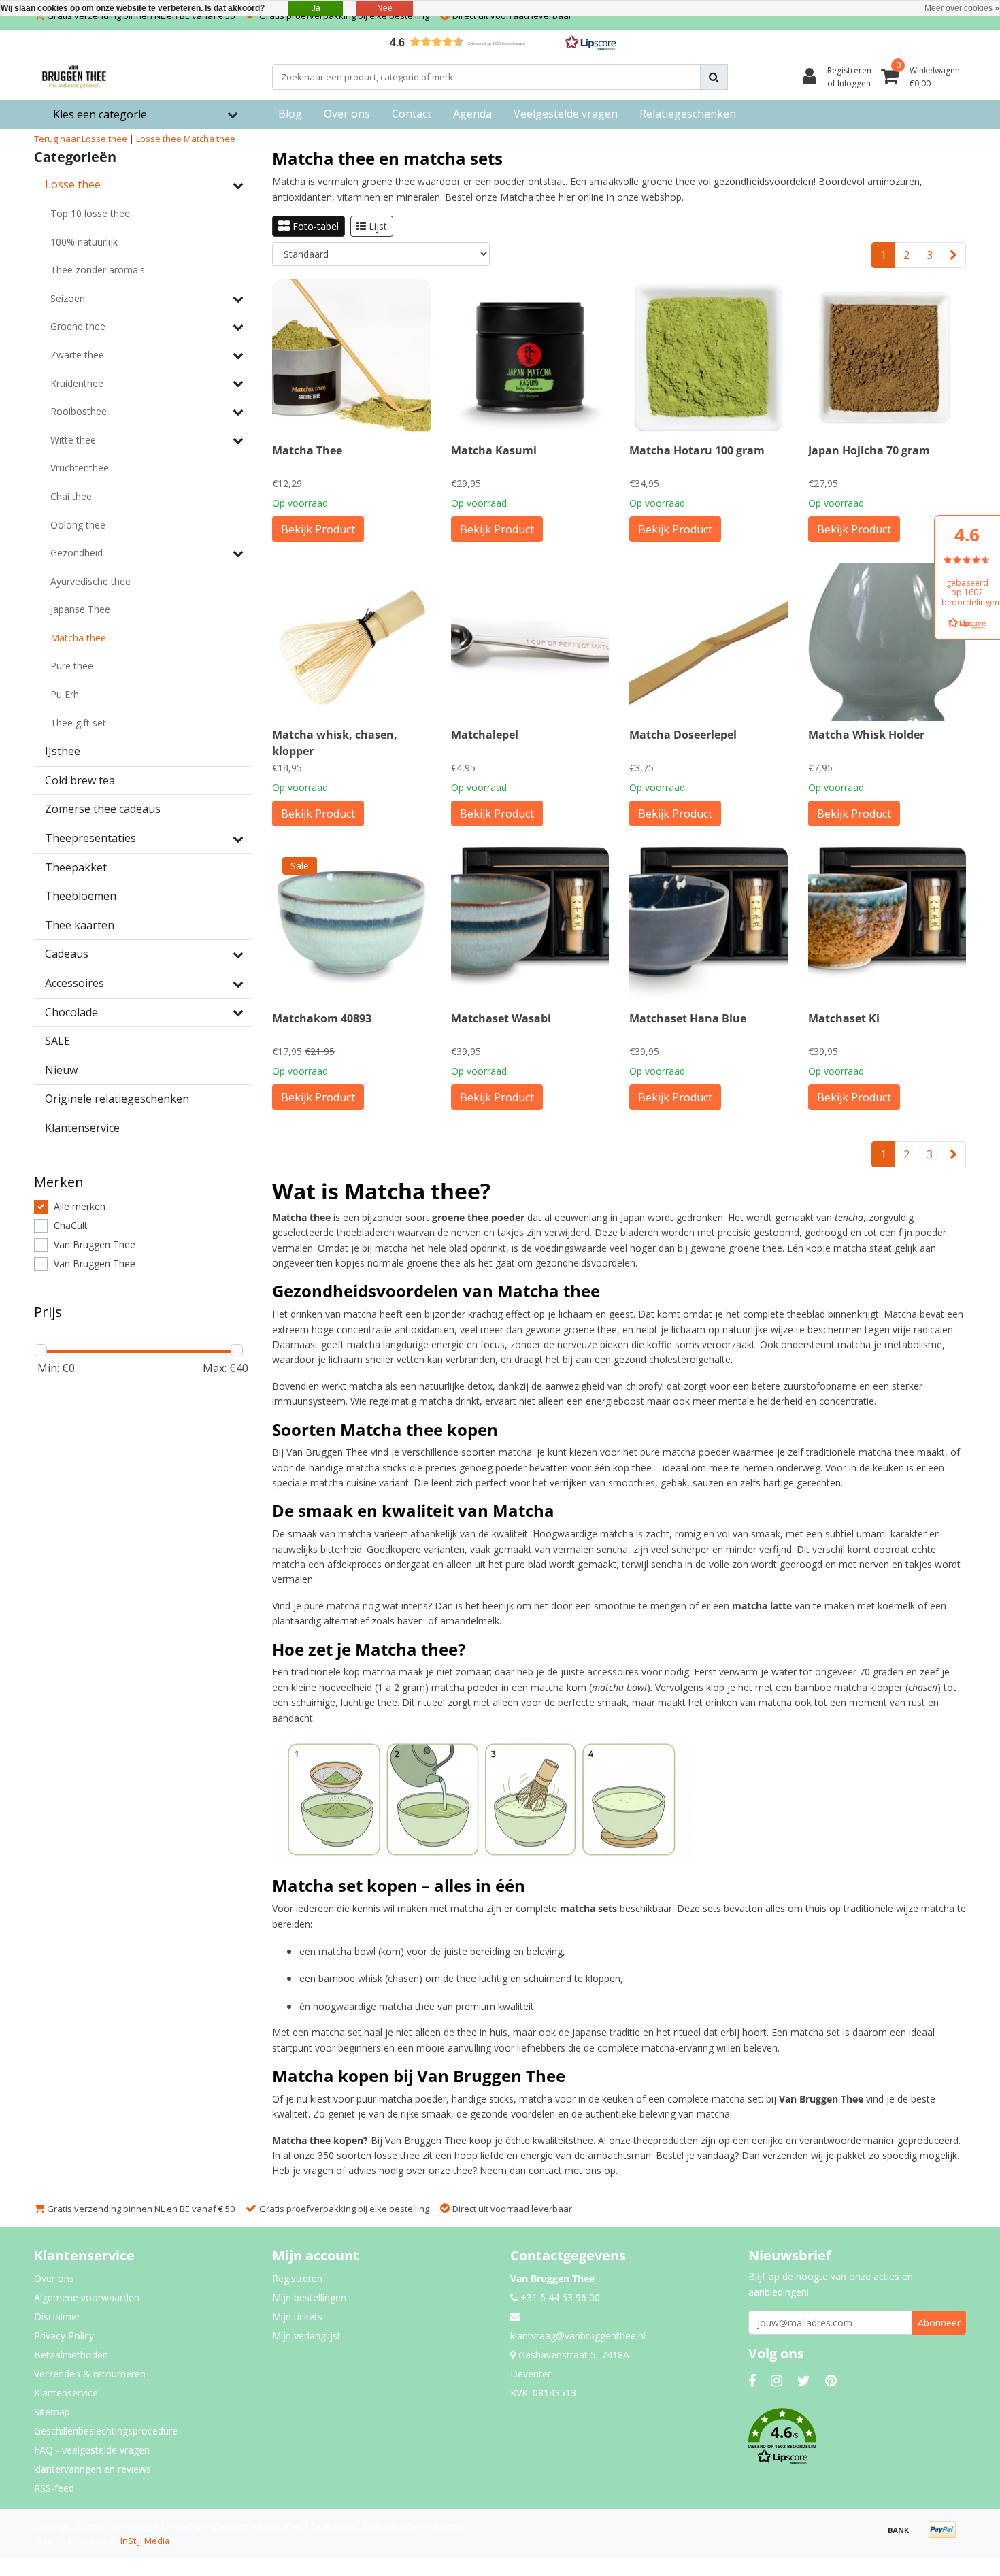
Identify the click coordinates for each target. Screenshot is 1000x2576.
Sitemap (52, 2412)
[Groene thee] (238, 327)
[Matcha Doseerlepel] (709, 642)
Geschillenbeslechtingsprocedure (106, 2431)
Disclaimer (57, 2316)
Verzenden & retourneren (90, 2374)
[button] (500, 42)
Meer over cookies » (962, 8)
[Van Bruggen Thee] (74, 77)
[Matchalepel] (530, 642)
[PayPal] (946, 2536)
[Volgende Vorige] (953, 255)
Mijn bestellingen (309, 2297)
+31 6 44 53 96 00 (559, 2297)
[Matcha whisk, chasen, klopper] (351, 642)
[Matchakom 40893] (351, 926)
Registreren (297, 2278)
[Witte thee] (238, 440)
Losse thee (159, 139)
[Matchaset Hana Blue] (709, 926)
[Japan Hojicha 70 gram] (887, 358)
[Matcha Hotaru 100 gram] (709, 358)
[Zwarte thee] (238, 355)
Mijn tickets (297, 2316)
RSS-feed (54, 2488)
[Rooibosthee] (238, 412)
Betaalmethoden (71, 2355)
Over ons (54, 2278)
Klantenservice (66, 2393)
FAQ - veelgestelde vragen (92, 2450)
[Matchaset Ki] (887, 926)
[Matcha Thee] (351, 358)
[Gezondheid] (238, 553)
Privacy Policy (64, 2336)
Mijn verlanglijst (306, 2336)
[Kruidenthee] (238, 383)
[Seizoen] (238, 299)
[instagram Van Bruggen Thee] (777, 2380)
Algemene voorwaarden (87, 2297)
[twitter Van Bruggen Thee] (804, 2380)
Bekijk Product (318, 529)
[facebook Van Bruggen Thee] (752, 2380)
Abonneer (939, 2323)
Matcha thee (210, 139)
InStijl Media (145, 2541)
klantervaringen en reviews (93, 2469)
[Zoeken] (714, 77)
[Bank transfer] (903, 2536)
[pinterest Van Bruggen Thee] (831, 2380)
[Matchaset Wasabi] (530, 926)
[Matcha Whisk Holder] (887, 642)
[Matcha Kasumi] (530, 358)
